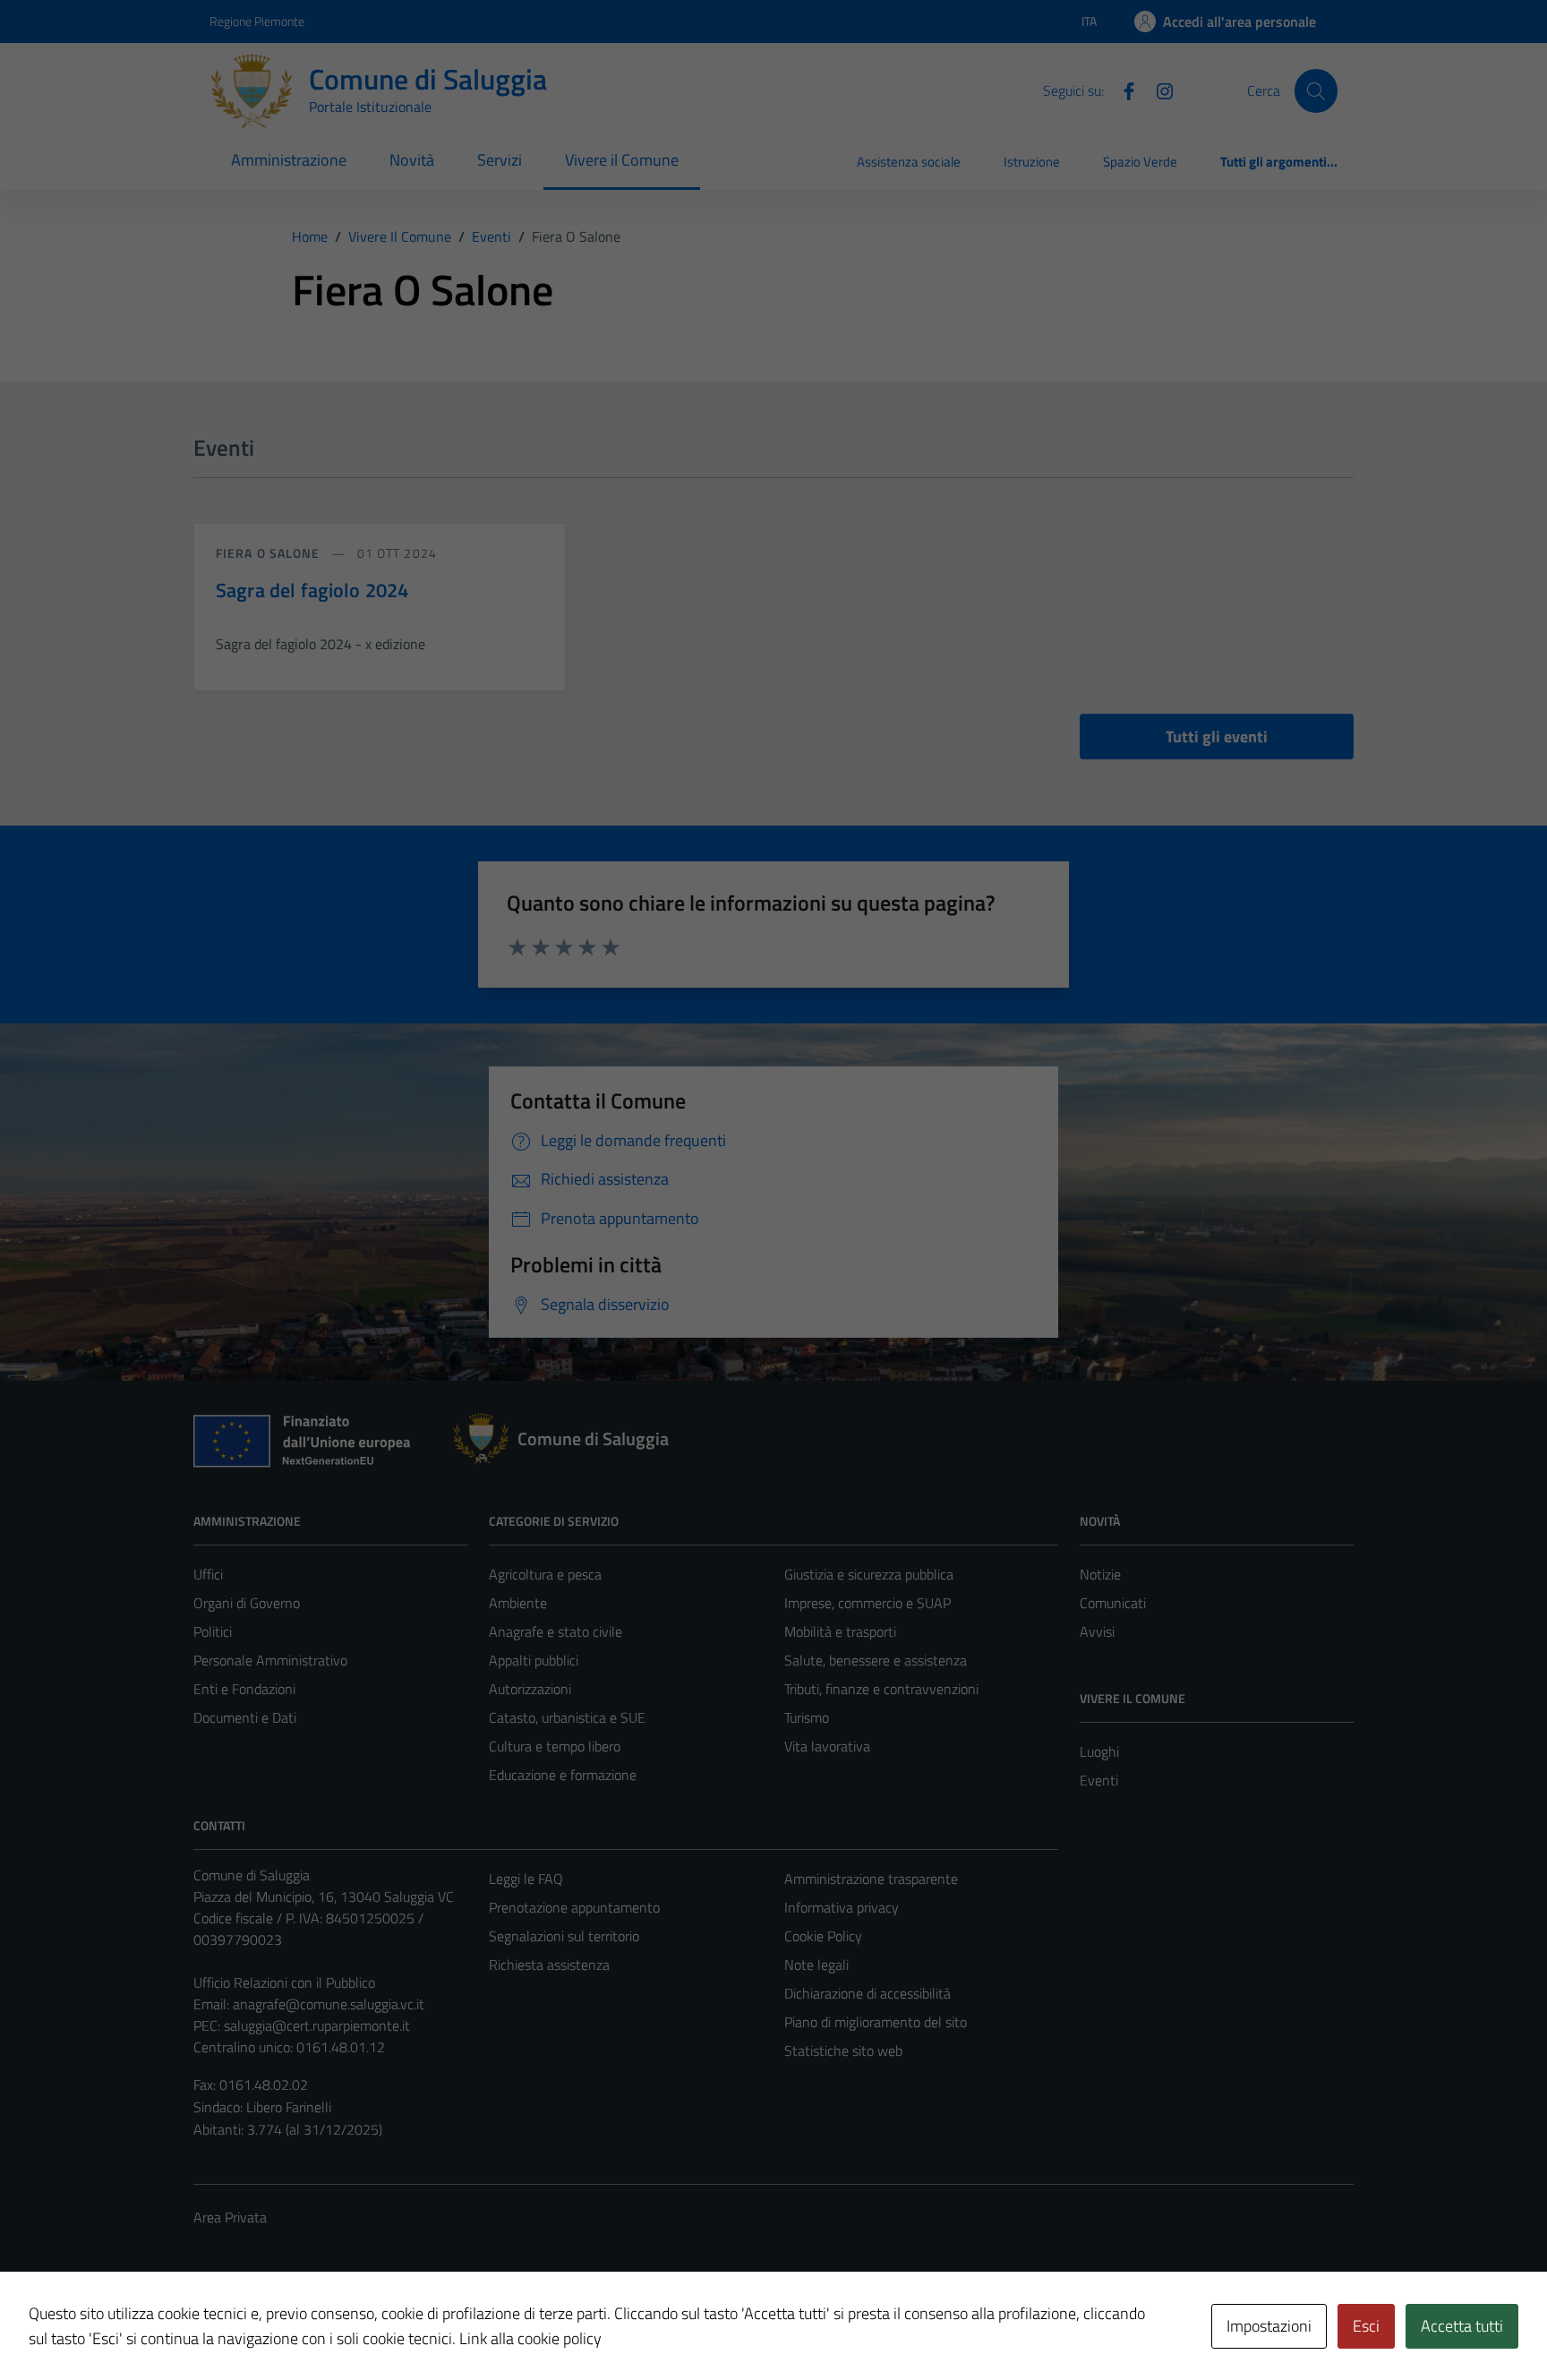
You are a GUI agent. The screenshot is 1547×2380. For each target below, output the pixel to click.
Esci (1366, 2326)
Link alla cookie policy (530, 2338)
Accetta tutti (1462, 2326)
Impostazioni (1269, 2326)
